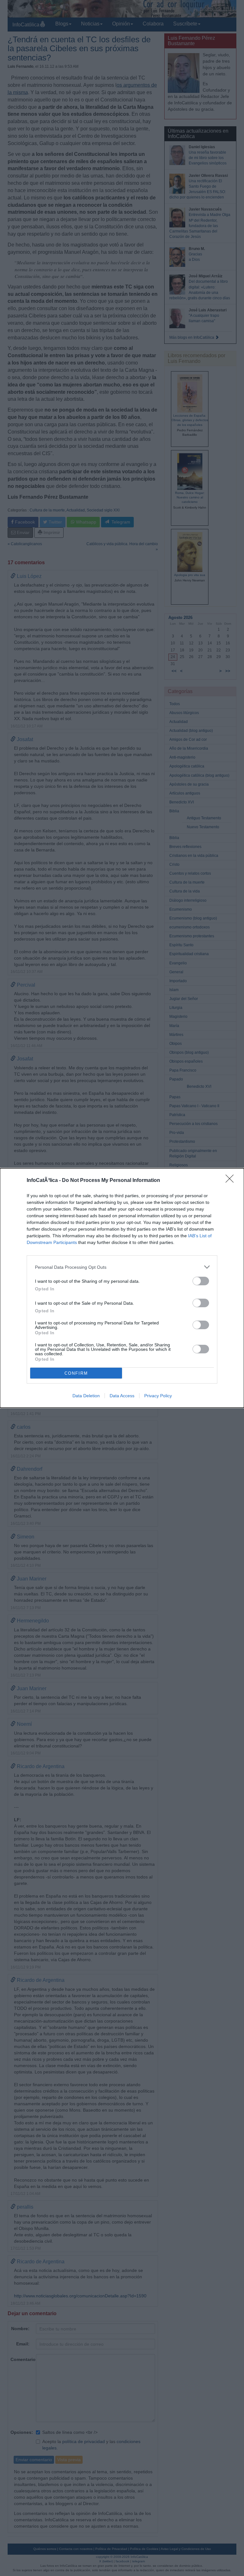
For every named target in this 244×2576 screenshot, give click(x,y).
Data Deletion (86, 1396)
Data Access (122, 1396)
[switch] (201, 1281)
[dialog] (122, 1288)
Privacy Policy (158, 1396)
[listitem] (122, 1267)
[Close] (232, 1181)
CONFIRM (76, 1373)
